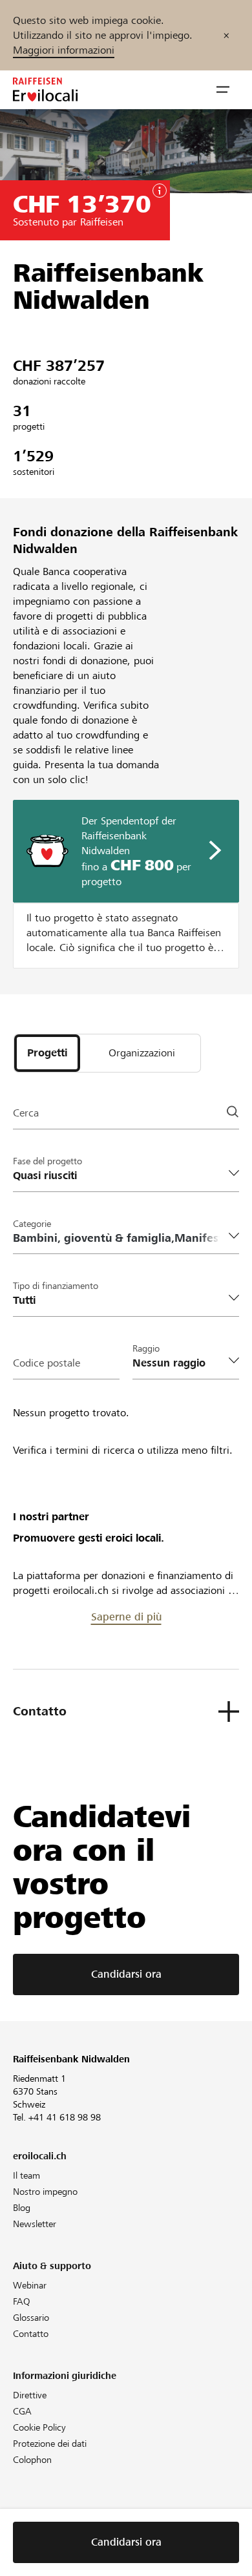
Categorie (32, 1224)
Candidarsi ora (126, 1974)
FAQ (22, 2301)
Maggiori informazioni (64, 50)
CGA (22, 2411)
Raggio (146, 1348)
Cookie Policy (39, 2427)
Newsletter (35, 2224)
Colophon (32, 2460)
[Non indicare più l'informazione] (226, 35)
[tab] (47, 1053)
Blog (22, 2208)
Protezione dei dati (50, 2444)
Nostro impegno (45, 2192)
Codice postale (47, 1363)
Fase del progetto (47, 1161)
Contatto (31, 2334)
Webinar (30, 2285)
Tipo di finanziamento (56, 1286)
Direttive (30, 2395)
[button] (223, 90)
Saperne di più (126, 1617)
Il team (26, 2175)
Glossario (31, 2318)
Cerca (26, 1113)
